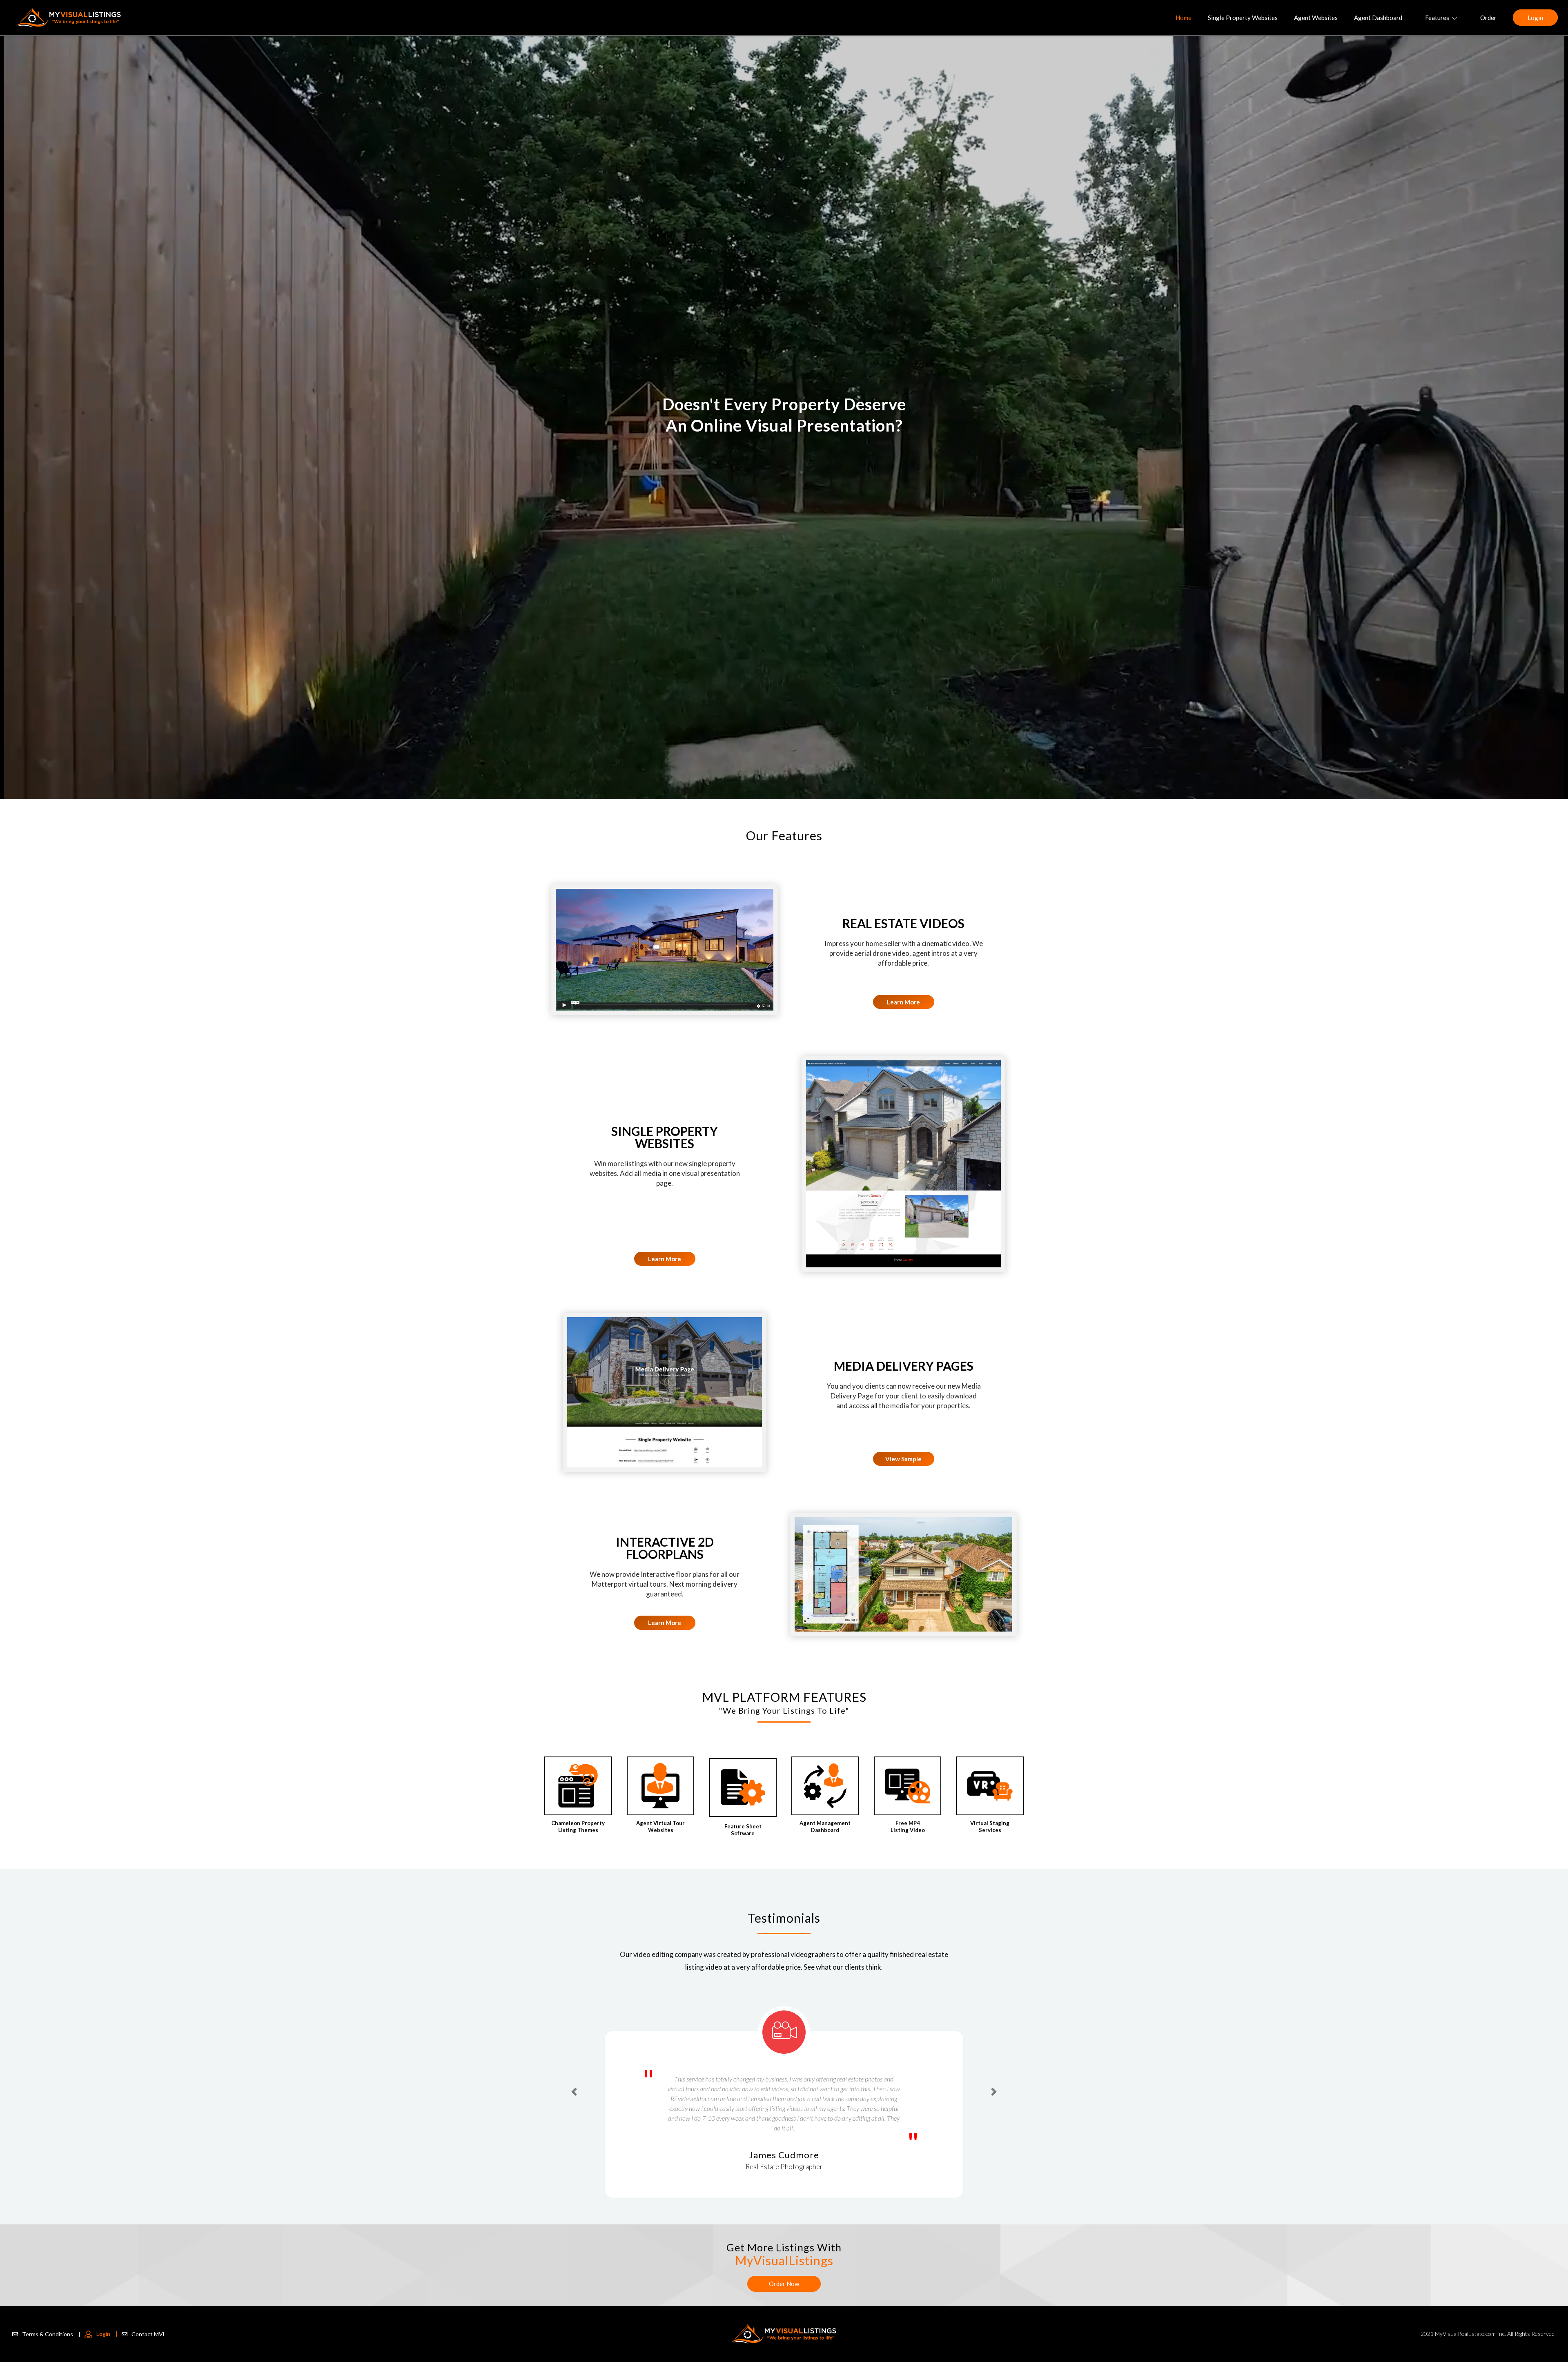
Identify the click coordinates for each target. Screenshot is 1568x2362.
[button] (574, 2076)
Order (1488, 18)
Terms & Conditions (51, 2334)
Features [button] (1437, 18)
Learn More (903, 1002)
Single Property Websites (1243, 18)
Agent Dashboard (1378, 18)
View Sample (903, 1459)
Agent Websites (1316, 18)
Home (1184, 18)
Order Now (784, 2284)
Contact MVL (149, 2334)
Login (1535, 18)
